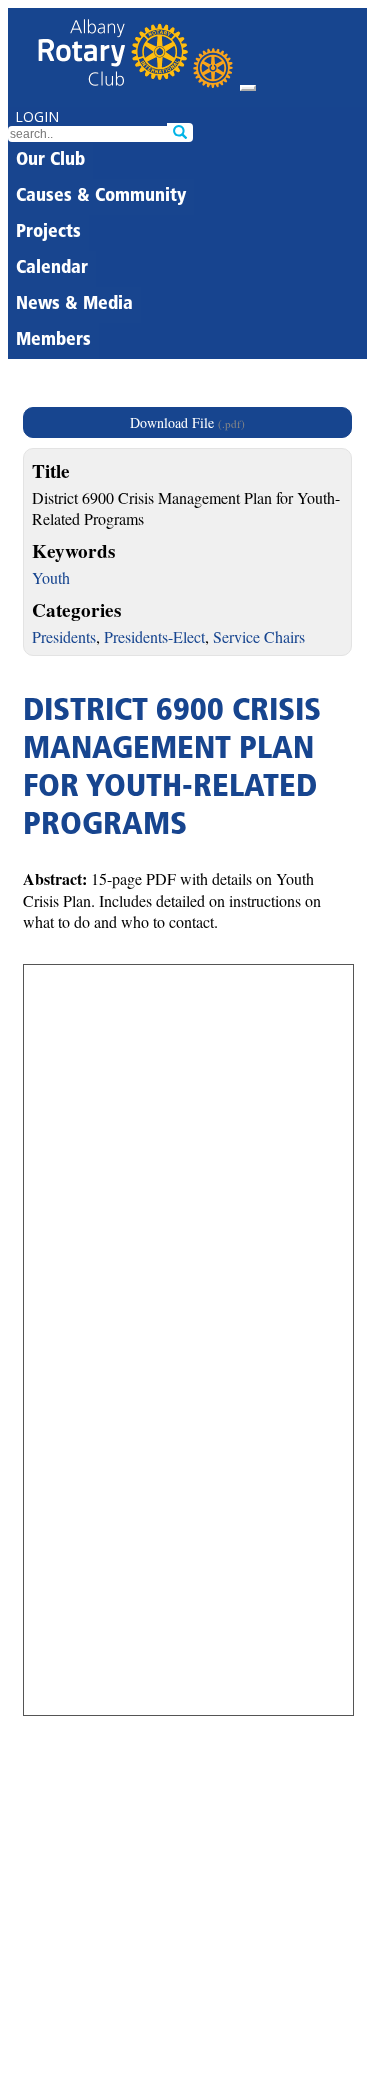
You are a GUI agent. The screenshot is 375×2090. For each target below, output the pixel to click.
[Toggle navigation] (248, 88)
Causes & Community (101, 197)
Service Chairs (259, 636)
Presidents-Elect (154, 636)
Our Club (50, 161)
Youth (51, 577)
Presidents (64, 636)
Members (53, 341)
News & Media (74, 305)
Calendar (52, 269)
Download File (187, 422)
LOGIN (37, 116)
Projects (48, 233)
